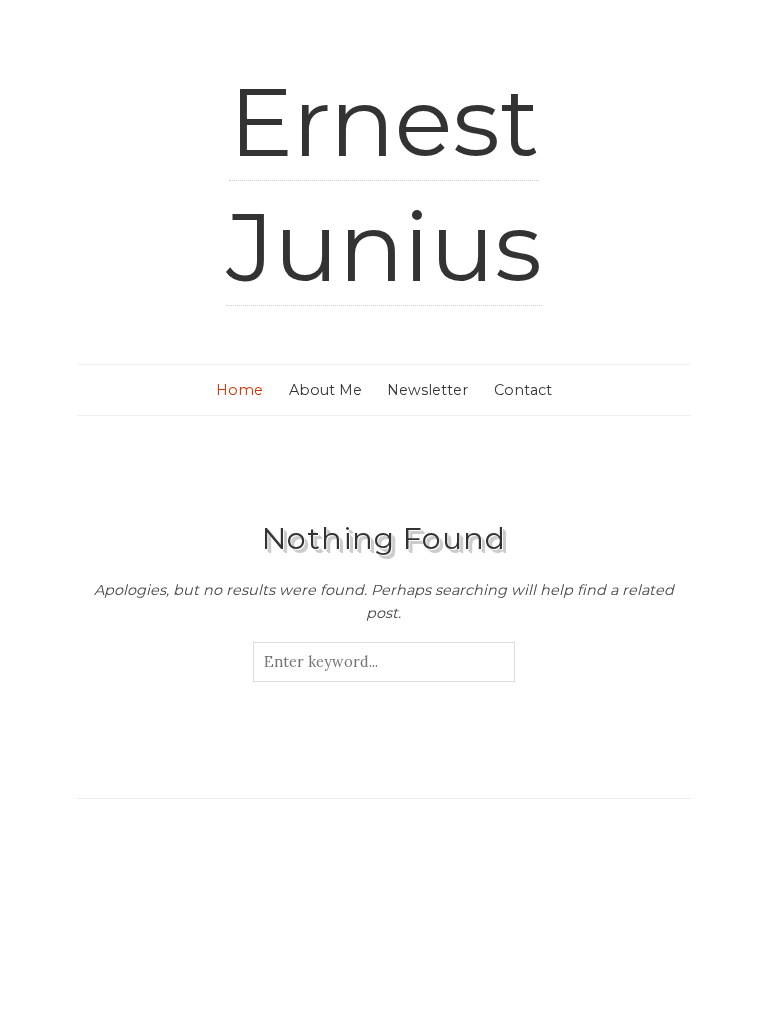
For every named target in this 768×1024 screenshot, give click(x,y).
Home (239, 390)
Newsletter (427, 390)
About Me (325, 390)
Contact (523, 390)
